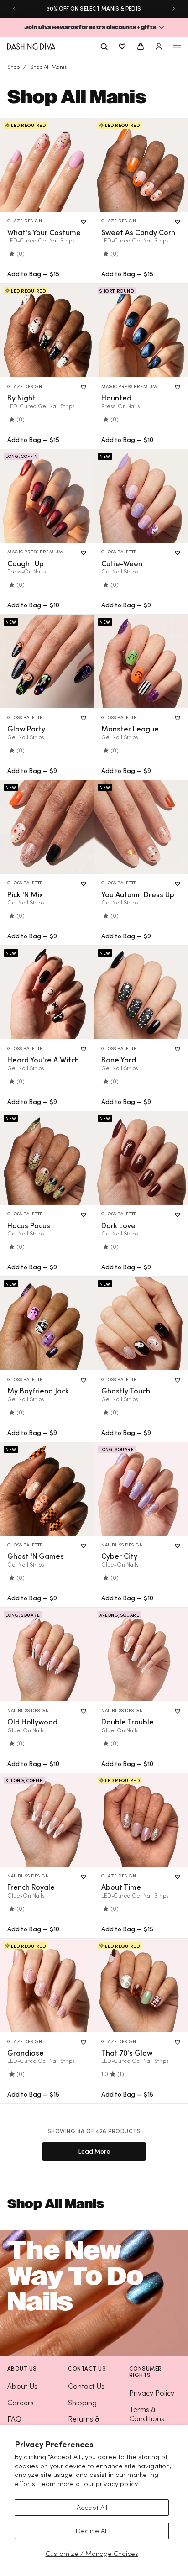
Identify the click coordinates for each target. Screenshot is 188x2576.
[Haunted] (141, 330)
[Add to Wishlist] (84, 222)
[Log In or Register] (159, 47)
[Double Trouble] (141, 1654)
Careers (21, 2403)
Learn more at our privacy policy (88, 2484)
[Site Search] (104, 47)
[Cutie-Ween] (141, 496)
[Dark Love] (141, 1158)
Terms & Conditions (147, 2414)
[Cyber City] (141, 1489)
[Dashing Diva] (31, 47)
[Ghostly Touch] (141, 1323)
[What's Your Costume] (47, 165)
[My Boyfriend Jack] (47, 1323)
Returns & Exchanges (86, 2424)
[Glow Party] (47, 661)
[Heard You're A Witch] (47, 992)
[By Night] (47, 330)
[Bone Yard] (141, 992)
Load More (94, 2151)
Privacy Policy (152, 2393)
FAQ (14, 2419)
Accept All (92, 2507)
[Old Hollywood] (47, 1654)
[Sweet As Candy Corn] (141, 165)
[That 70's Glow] (141, 1985)
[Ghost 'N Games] (47, 1489)
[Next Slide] (174, 9)
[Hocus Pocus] (47, 1158)
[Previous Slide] (14, 9)
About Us (22, 2386)
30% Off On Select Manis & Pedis (94, 8)
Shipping (82, 2403)
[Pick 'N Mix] (47, 827)
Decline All (92, 2531)
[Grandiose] (47, 1985)
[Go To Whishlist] (122, 47)
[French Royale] (47, 1820)
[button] (94, 27)
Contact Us (86, 2386)
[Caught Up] (47, 496)
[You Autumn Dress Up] (141, 827)
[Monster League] (141, 661)
